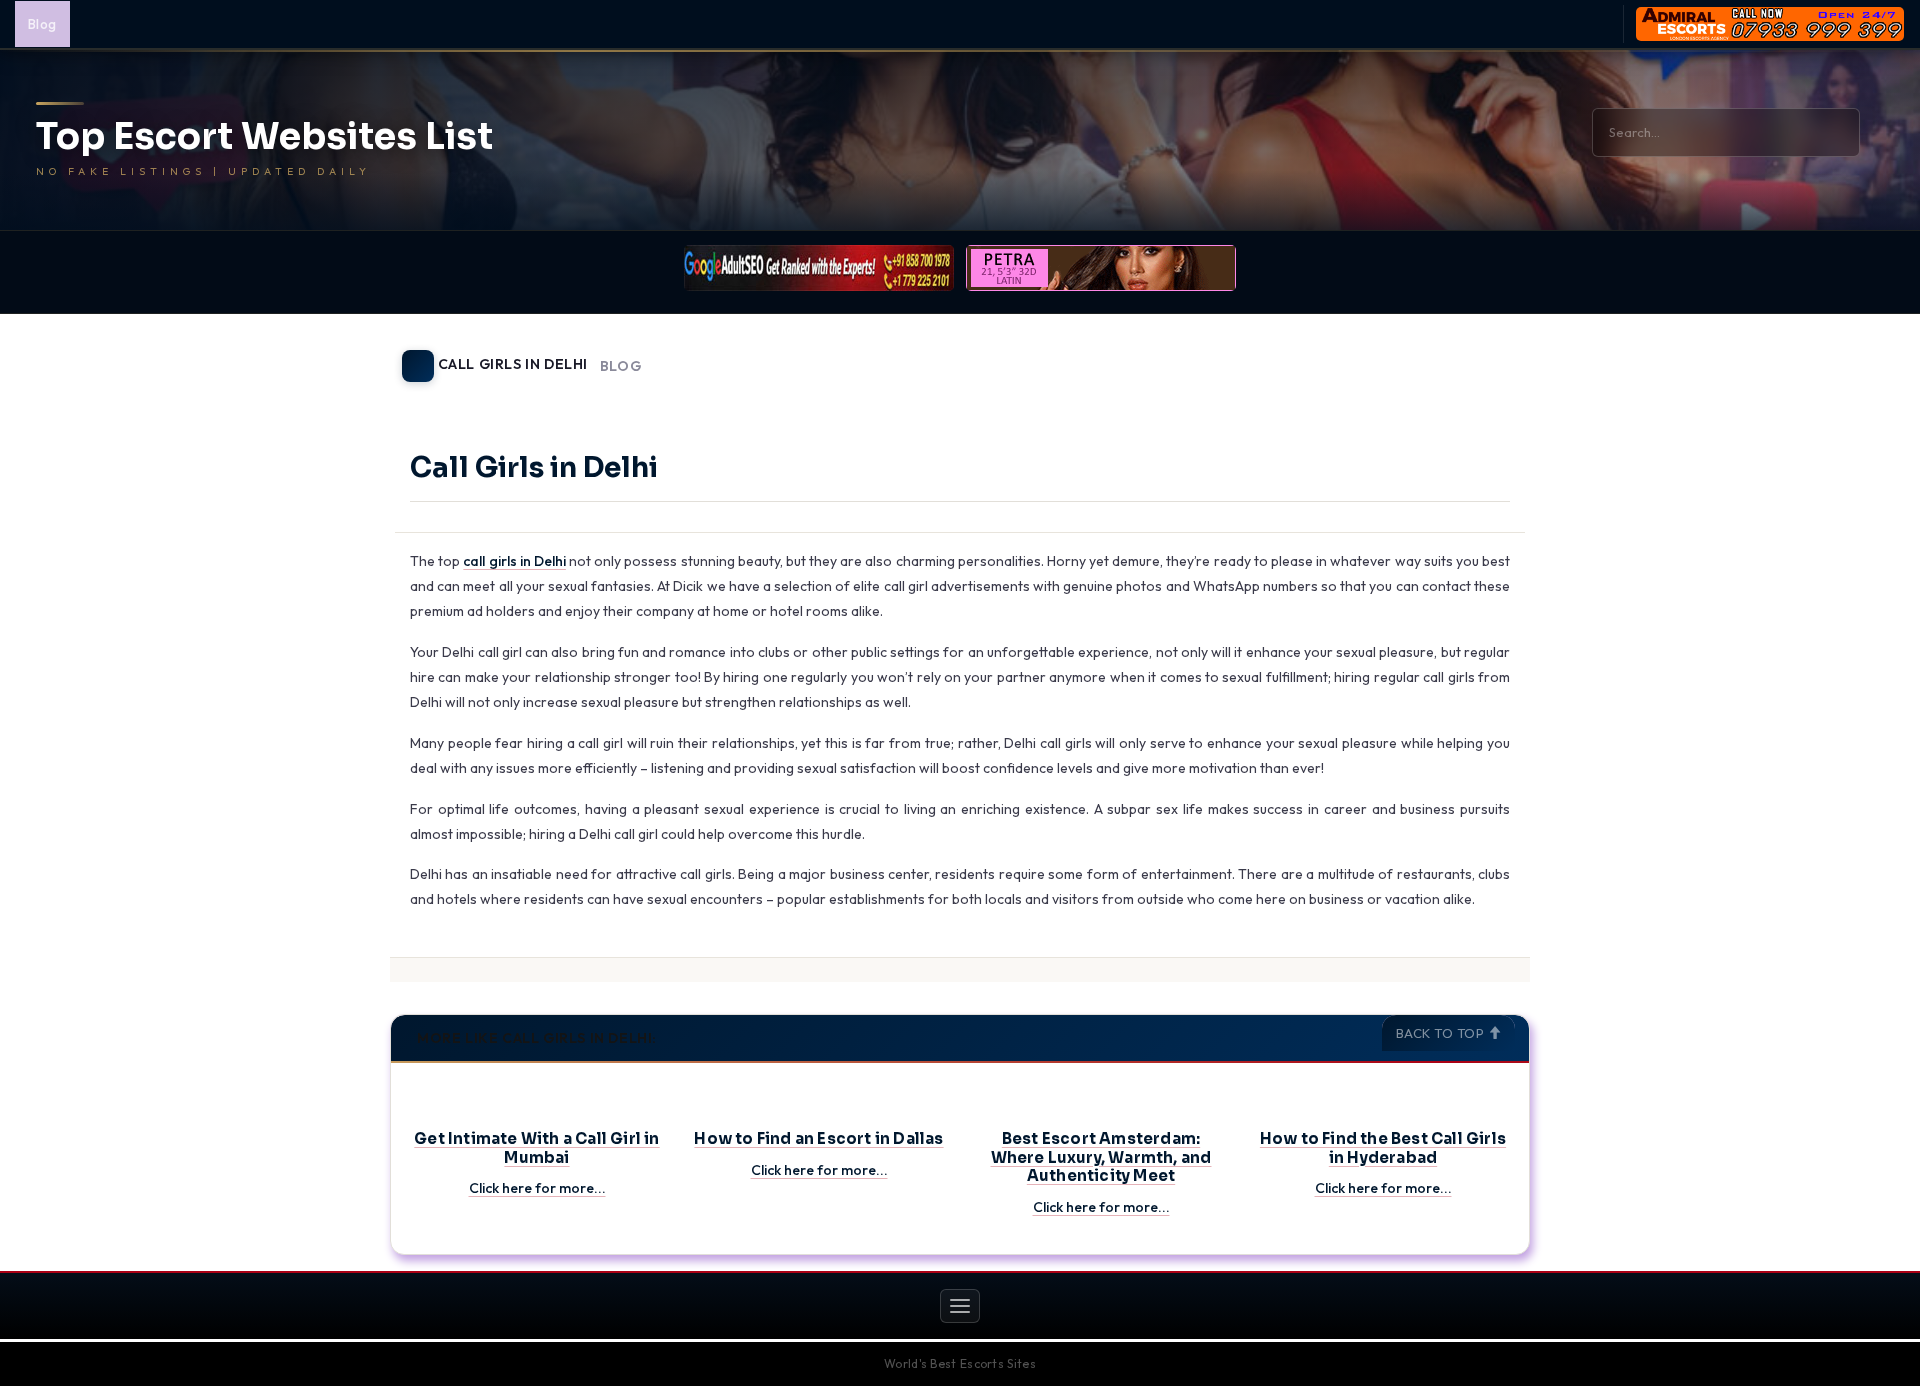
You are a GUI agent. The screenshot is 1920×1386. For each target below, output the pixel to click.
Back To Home (1478, 354)
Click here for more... (537, 1188)
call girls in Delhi (514, 561)
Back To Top (1442, 1033)
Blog (42, 24)
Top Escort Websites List (264, 137)
